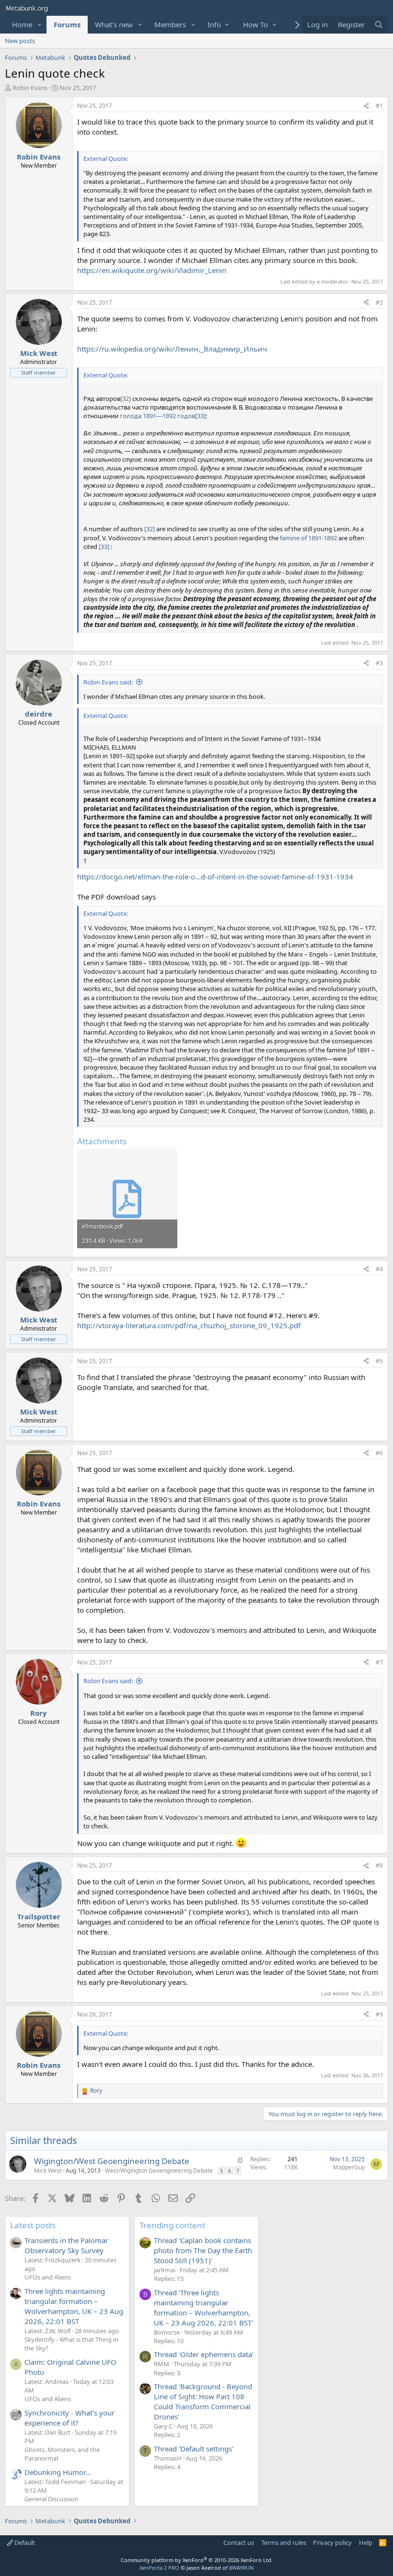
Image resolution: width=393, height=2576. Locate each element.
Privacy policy (332, 2542)
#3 (379, 663)
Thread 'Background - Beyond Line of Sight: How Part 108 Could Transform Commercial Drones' (203, 2401)
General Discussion (51, 2499)
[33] (200, 416)
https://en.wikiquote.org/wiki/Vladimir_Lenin (152, 270)
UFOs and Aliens (48, 2277)
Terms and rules (284, 2542)
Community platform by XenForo (197, 2560)
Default (24, 2542)
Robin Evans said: (108, 682)
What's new (114, 24)
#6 (379, 1453)
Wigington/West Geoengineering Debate (112, 2161)
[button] (40, 25)
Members (170, 24)
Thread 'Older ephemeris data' (204, 2354)
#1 (379, 106)
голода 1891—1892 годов (157, 416)
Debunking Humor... (58, 2472)
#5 (379, 1361)
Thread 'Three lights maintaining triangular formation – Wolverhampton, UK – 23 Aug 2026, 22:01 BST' (203, 2308)
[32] (126, 399)
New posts (20, 41)
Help (366, 2542)
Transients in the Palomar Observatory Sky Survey (66, 2245)
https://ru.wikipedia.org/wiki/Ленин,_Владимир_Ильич (172, 349)
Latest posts (33, 2225)
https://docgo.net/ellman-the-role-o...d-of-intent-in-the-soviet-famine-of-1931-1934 (215, 877)
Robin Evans (30, 88)
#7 (379, 1662)
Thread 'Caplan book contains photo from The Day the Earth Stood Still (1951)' (203, 2250)
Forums (67, 24)
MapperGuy (349, 2167)
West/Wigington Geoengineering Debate (159, 2171)
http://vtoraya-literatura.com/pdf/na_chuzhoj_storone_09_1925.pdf (189, 1325)
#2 (379, 302)
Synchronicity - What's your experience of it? (69, 2418)
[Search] (379, 25)
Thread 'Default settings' (194, 2449)
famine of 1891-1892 (308, 538)
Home (22, 24)
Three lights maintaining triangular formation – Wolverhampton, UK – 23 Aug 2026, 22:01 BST (74, 2306)
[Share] (366, 106)
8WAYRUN (241, 2568)
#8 (379, 1865)
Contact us (239, 2542)
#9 (379, 2014)
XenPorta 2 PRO (159, 2568)
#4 (379, 1269)
